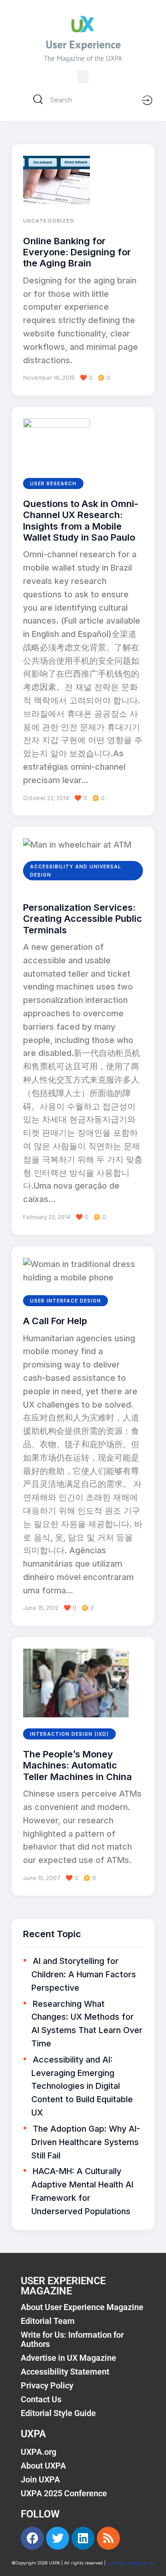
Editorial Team (48, 2321)
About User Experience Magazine (82, 2307)
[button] (83, 77)
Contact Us (41, 2399)
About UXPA (43, 2466)
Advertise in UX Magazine (68, 2358)
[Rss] (108, 2538)
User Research (53, 483)
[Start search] (38, 100)
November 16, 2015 (49, 378)
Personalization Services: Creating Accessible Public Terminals (83, 919)
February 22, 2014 (47, 1217)
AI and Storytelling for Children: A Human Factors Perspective (84, 1974)
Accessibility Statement (65, 2372)
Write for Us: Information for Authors (72, 2339)
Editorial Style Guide (58, 2413)
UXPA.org (39, 2452)
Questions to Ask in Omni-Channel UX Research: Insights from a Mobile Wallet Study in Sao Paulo (81, 521)
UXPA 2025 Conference (64, 2493)
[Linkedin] (83, 2538)
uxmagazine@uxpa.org (131, 2563)
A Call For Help (55, 1321)
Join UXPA (40, 2479)
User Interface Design (65, 1301)
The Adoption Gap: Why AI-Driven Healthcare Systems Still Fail (86, 2142)
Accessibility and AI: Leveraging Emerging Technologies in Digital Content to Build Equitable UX (82, 2086)
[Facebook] (32, 2538)
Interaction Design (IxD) (69, 1734)
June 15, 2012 (41, 1608)
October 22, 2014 (46, 798)
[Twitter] (58, 2538)
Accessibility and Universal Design (76, 871)
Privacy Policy (47, 2385)
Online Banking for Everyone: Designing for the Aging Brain (77, 252)
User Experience (83, 44)
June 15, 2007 (42, 1878)
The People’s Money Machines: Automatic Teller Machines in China (77, 1765)
